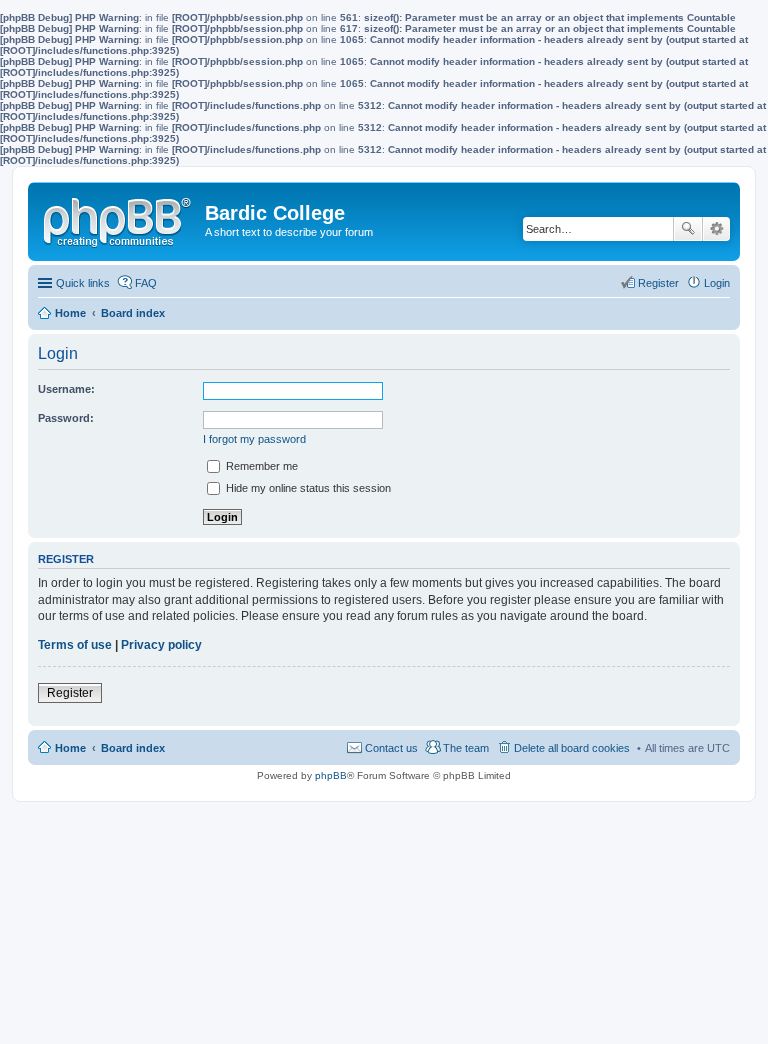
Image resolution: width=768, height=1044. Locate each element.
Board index (133, 748)
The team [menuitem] (466, 748)
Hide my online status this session (307, 488)
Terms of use (75, 645)
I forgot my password (254, 439)
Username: (66, 389)
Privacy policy (161, 645)
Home (70, 748)
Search (688, 229)
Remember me (260, 466)
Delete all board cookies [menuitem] (572, 748)
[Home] (119, 218)
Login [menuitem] (717, 283)
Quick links (83, 283)
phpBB (331, 775)
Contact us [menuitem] (391, 748)
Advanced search (716, 229)
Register (70, 693)
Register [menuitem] (658, 283)
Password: (66, 418)
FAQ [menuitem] (146, 283)
